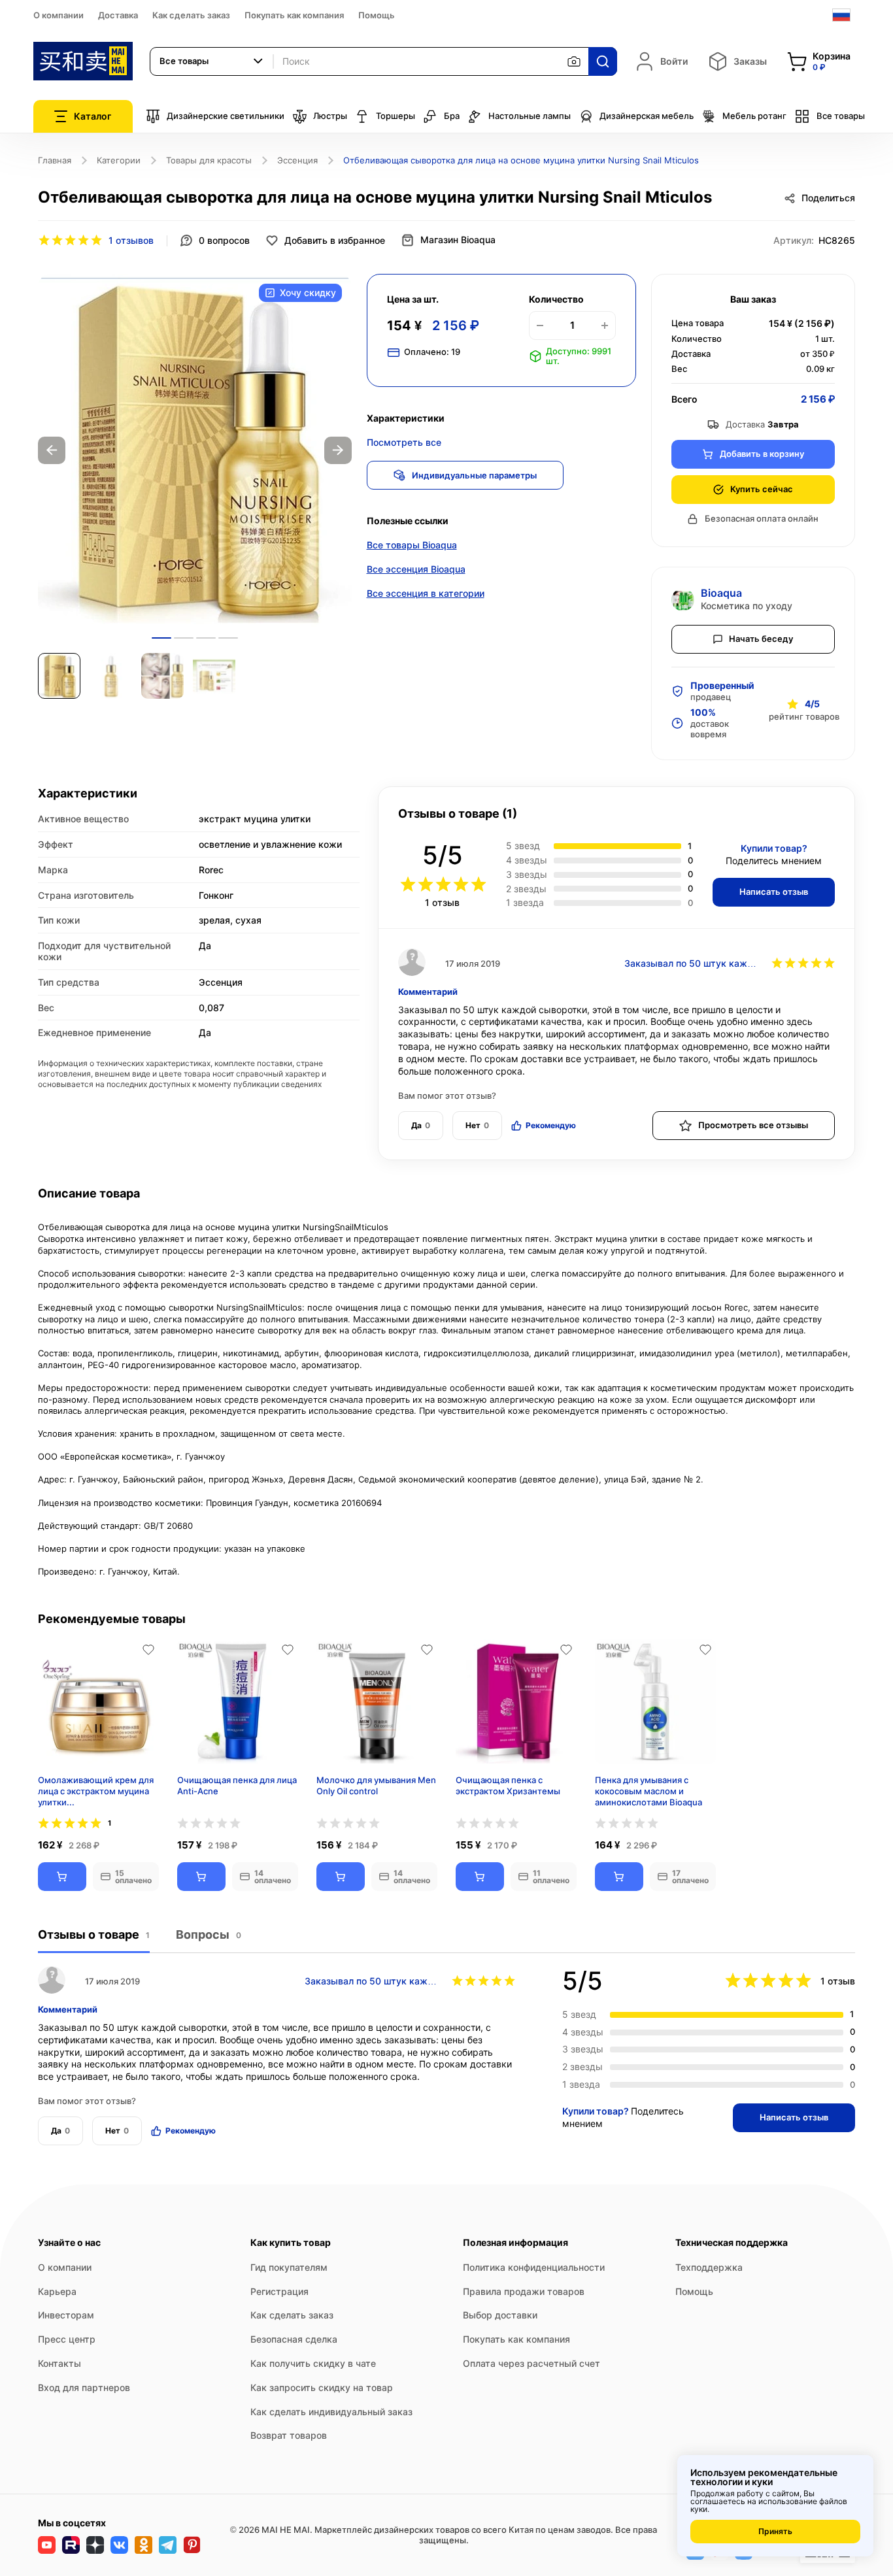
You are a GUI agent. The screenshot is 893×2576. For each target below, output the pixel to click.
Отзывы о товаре (94, 1934)
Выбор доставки (500, 2315)
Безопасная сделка (294, 2339)
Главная (55, 160)
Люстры (330, 116)
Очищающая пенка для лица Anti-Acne (237, 1785)
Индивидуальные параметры (474, 475)
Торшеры (396, 116)
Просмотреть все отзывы (753, 1125)
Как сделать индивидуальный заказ (331, 2412)
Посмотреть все (404, 442)
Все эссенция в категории (426, 593)
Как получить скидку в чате (313, 2363)
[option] (195, 450)
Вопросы (209, 1934)
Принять (775, 2531)
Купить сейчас (762, 489)
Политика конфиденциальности (534, 2267)
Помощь (377, 15)
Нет (477, 1125)
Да (421, 1125)
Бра (452, 116)
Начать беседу (761, 639)
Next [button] (338, 450)
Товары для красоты (209, 160)
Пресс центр (67, 2339)
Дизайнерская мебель (647, 116)
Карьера (57, 2291)
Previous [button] (52, 450)
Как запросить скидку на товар (322, 2387)
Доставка (118, 15)
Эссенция (297, 160)
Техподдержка (709, 2267)
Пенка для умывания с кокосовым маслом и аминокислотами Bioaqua (649, 1791)
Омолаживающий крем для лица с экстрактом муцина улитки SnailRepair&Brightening (96, 1791)
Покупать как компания (294, 15)
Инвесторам (66, 2315)
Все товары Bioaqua (412, 545)
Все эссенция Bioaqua (416, 569)
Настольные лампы (530, 116)
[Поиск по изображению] (574, 61)
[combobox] (212, 61)
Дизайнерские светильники (226, 116)
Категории (119, 160)
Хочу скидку (308, 293)
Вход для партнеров (84, 2387)
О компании (59, 15)
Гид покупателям (289, 2267)
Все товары (841, 116)
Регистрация (279, 2291)
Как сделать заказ (191, 15)
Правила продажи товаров (524, 2291)
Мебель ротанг (754, 116)
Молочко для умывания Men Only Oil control (376, 1785)
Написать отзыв (774, 892)
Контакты (59, 2363)
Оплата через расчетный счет (531, 2363)
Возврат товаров (289, 2435)
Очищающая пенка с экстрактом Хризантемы (508, 1785)
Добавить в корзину (762, 454)
